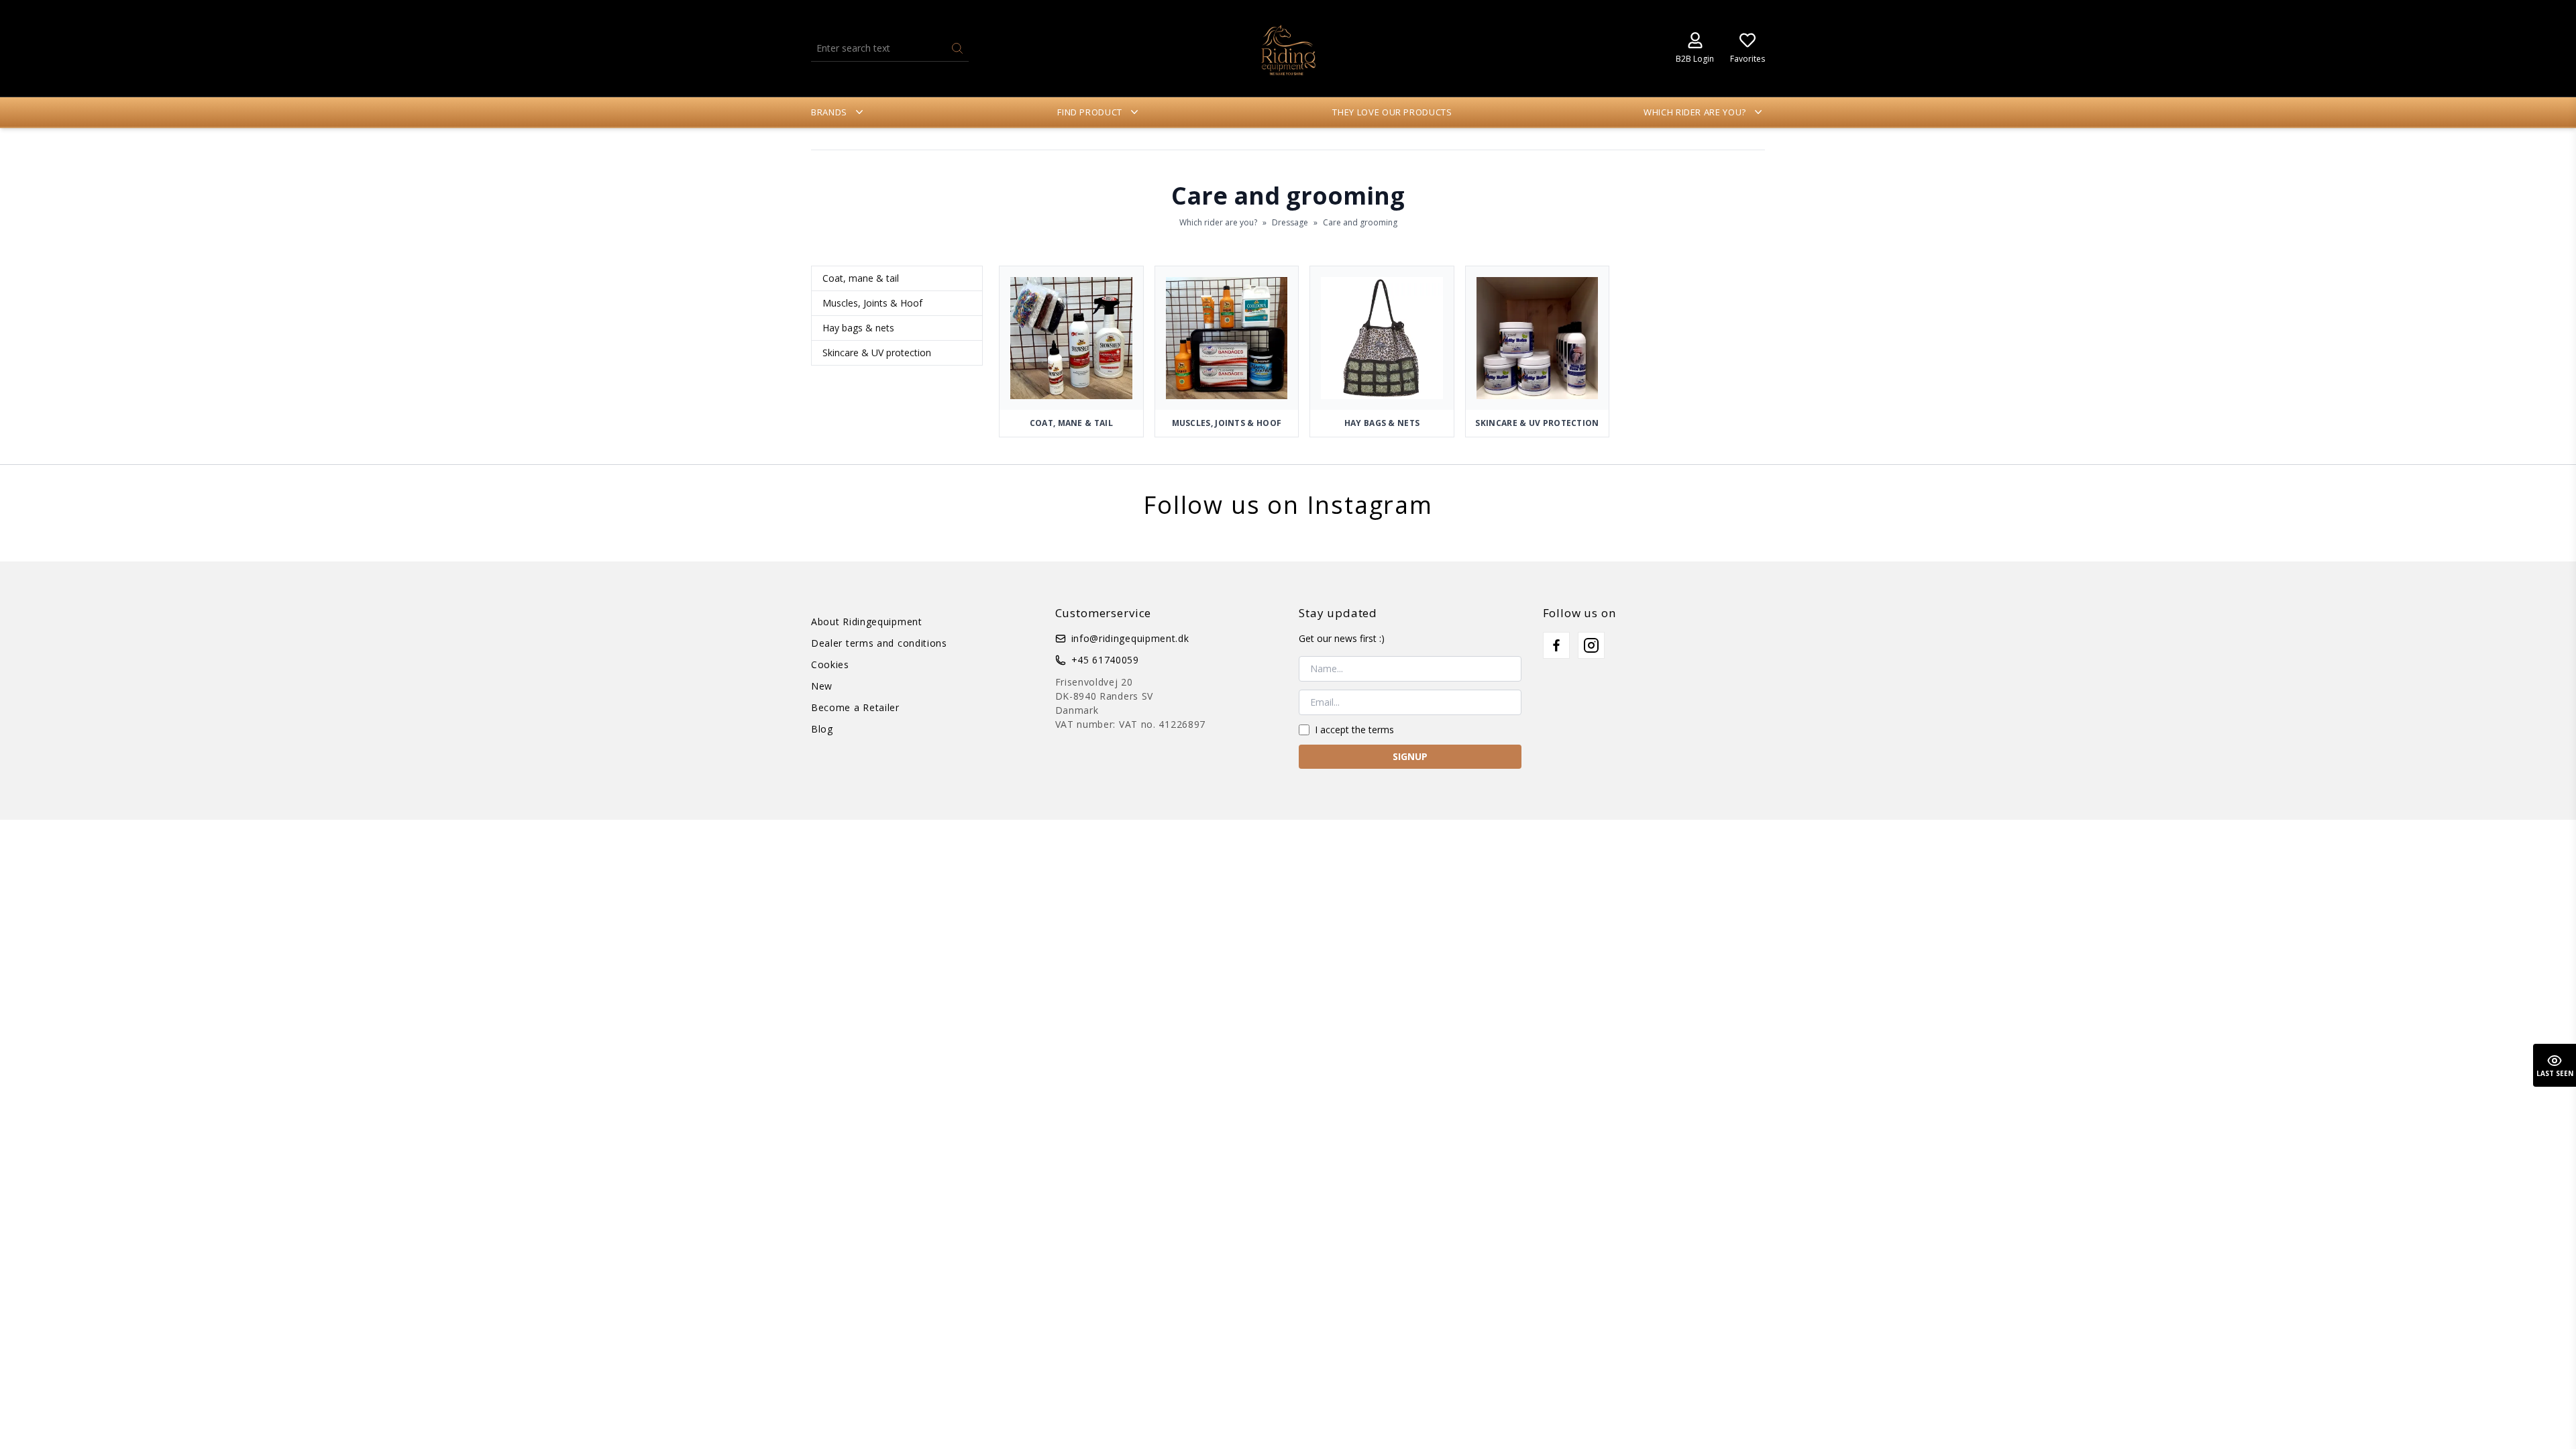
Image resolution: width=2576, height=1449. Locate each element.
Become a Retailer (855, 707)
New (822, 686)
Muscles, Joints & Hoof (872, 303)
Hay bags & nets (858, 328)
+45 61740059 (1105, 660)
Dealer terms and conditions (879, 643)
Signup (1410, 756)
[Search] (957, 48)
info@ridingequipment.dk (1130, 638)
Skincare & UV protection (877, 353)
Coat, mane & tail (861, 278)
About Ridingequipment (867, 622)
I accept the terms (1354, 730)
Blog (822, 729)
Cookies (830, 664)
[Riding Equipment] (1288, 48)
